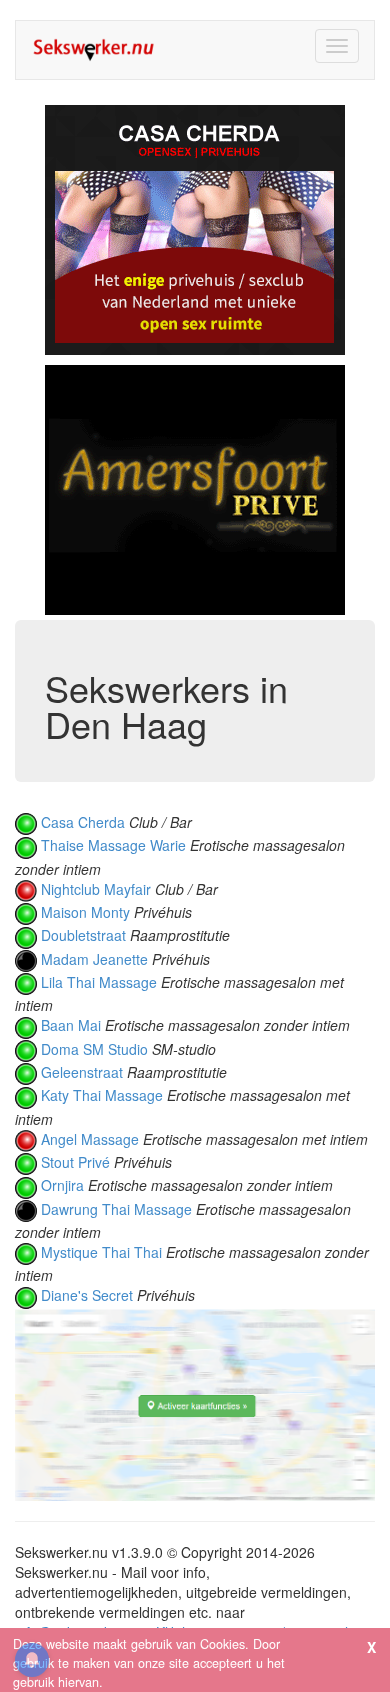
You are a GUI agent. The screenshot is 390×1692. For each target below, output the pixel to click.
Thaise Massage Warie (113, 845)
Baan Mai (71, 1025)
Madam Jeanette (94, 959)
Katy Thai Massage (102, 1095)
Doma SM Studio (94, 1049)
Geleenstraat (82, 1072)
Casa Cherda (83, 822)
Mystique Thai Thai (101, 1252)
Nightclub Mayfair (96, 889)
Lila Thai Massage (99, 982)
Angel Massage (90, 1139)
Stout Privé (75, 1162)
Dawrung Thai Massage (116, 1209)
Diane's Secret (87, 1295)
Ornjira (62, 1185)
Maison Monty (85, 912)
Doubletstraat (83, 935)
